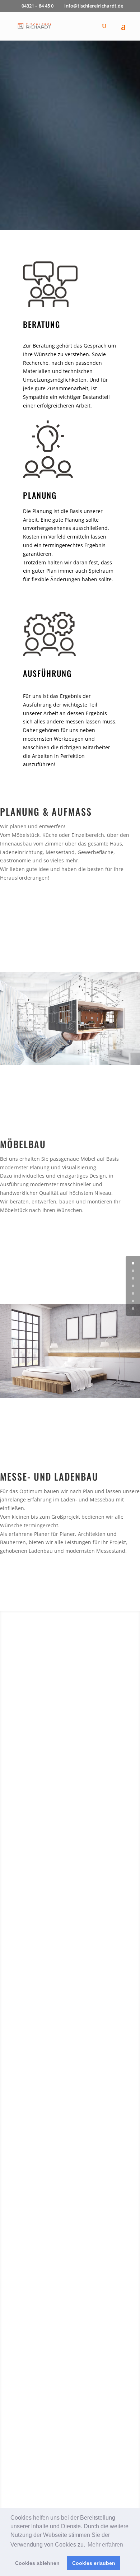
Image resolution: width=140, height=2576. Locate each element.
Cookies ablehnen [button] (37, 2563)
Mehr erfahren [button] (105, 2545)
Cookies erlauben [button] (94, 2563)
